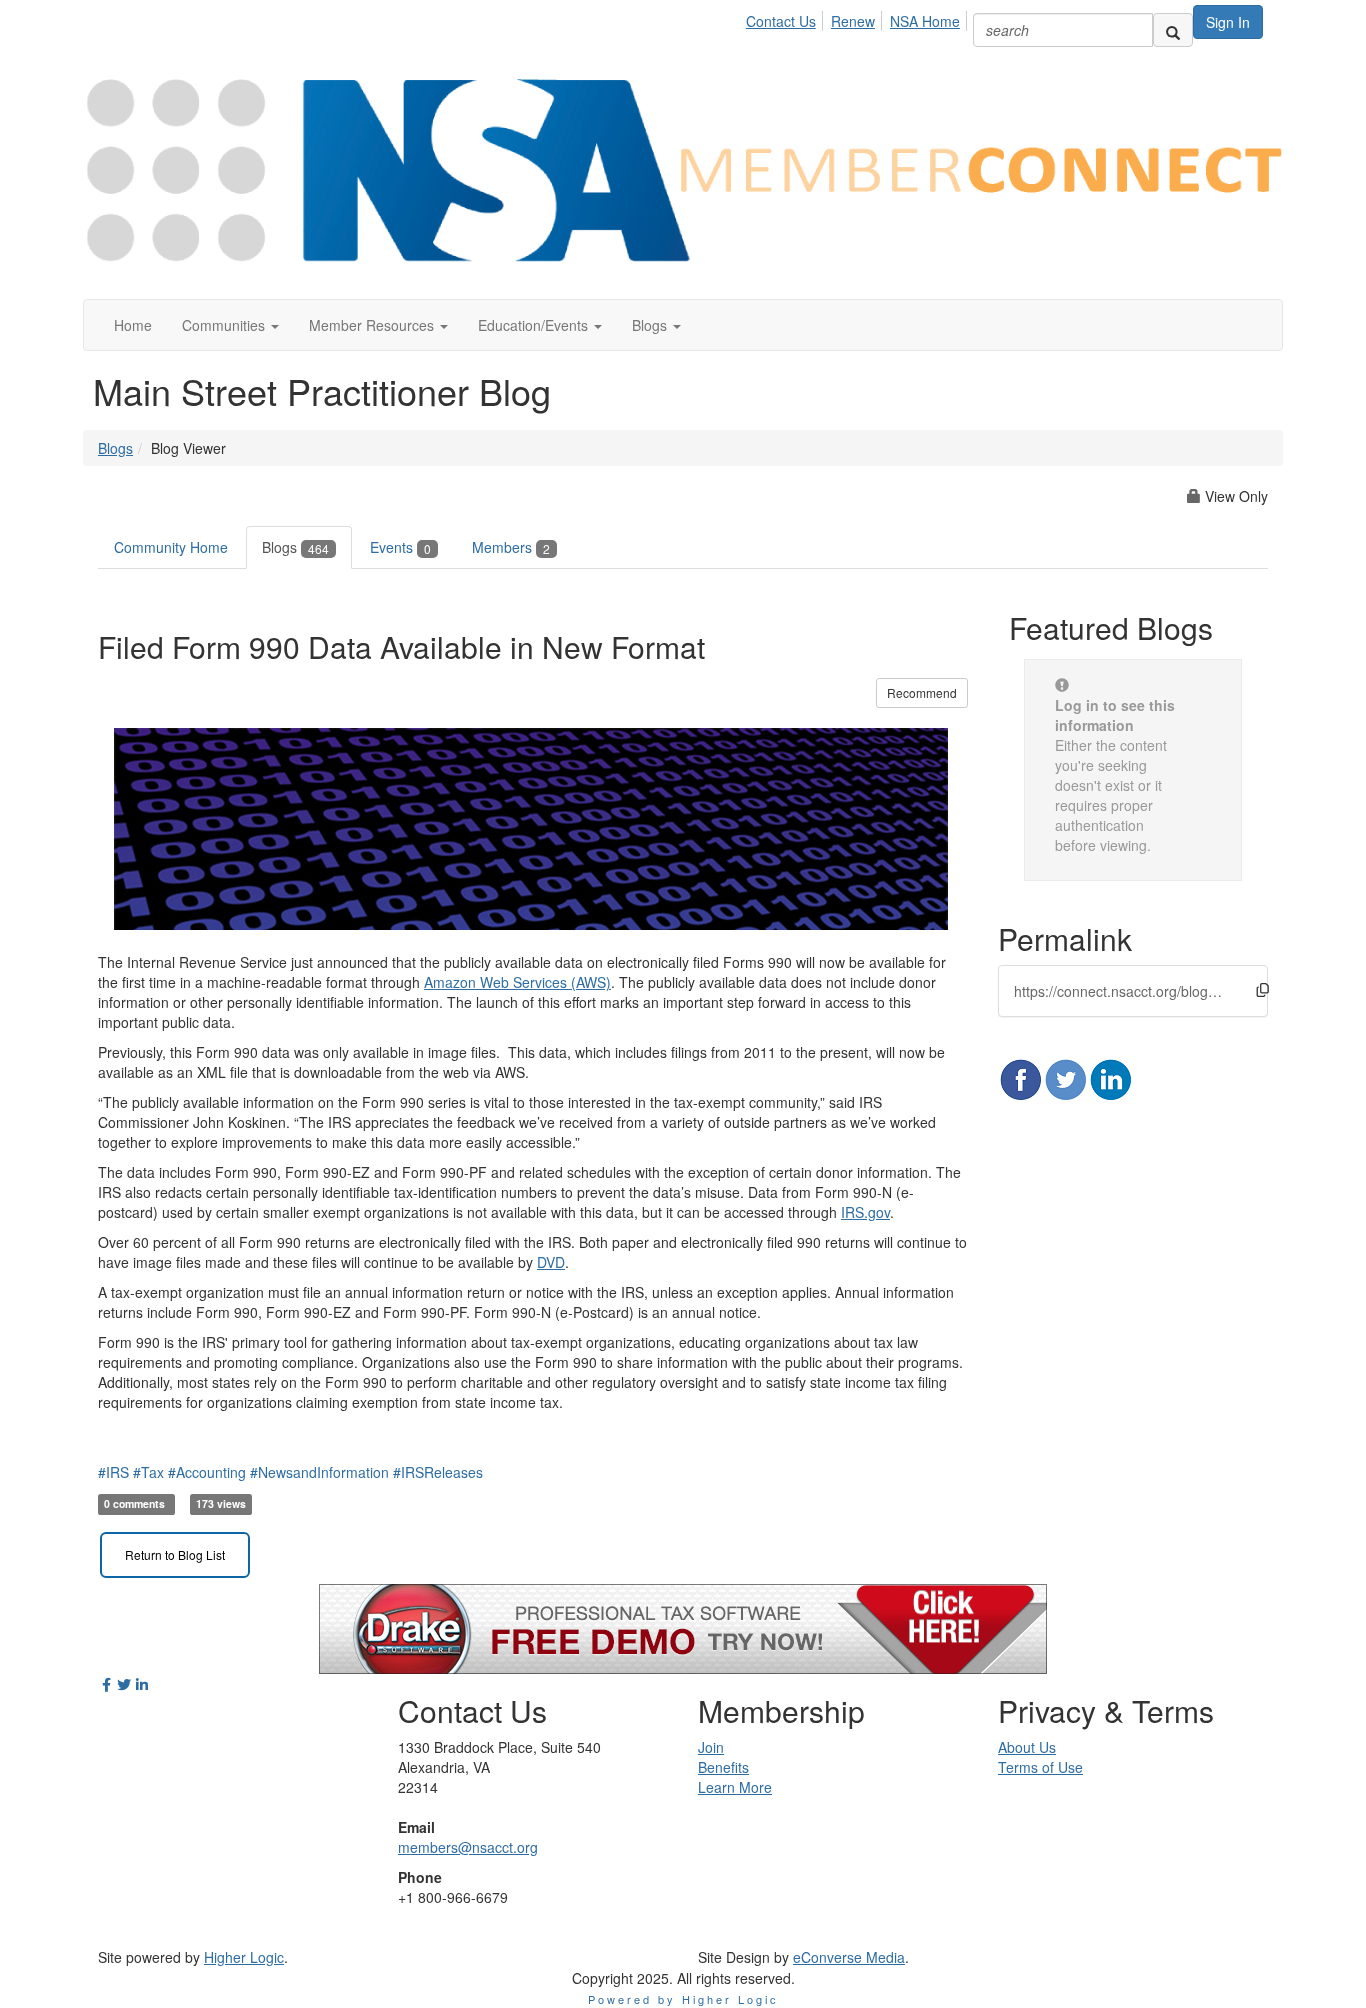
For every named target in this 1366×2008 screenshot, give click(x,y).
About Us (1027, 1747)
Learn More (735, 1787)
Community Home (171, 547)
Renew (853, 21)
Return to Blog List (175, 1554)
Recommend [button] (922, 692)
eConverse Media (849, 1957)
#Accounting (207, 1472)
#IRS (113, 1472)
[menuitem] (786, 18)
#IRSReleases (438, 1472)
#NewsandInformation (319, 1472)
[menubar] (858, 18)
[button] (230, 325)
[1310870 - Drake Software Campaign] (683, 1626)
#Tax (148, 1472)
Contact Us (781, 21)
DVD (551, 1262)
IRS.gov (865, 1212)
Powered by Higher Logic (683, 1999)
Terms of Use (1040, 1767)
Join (711, 1747)
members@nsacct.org (468, 1847)
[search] (1173, 30)
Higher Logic (244, 1957)
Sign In (1228, 22)
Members (511, 547)
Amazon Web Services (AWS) (517, 982)
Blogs (115, 448)
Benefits (723, 1767)
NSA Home (925, 21)
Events (400, 547)
